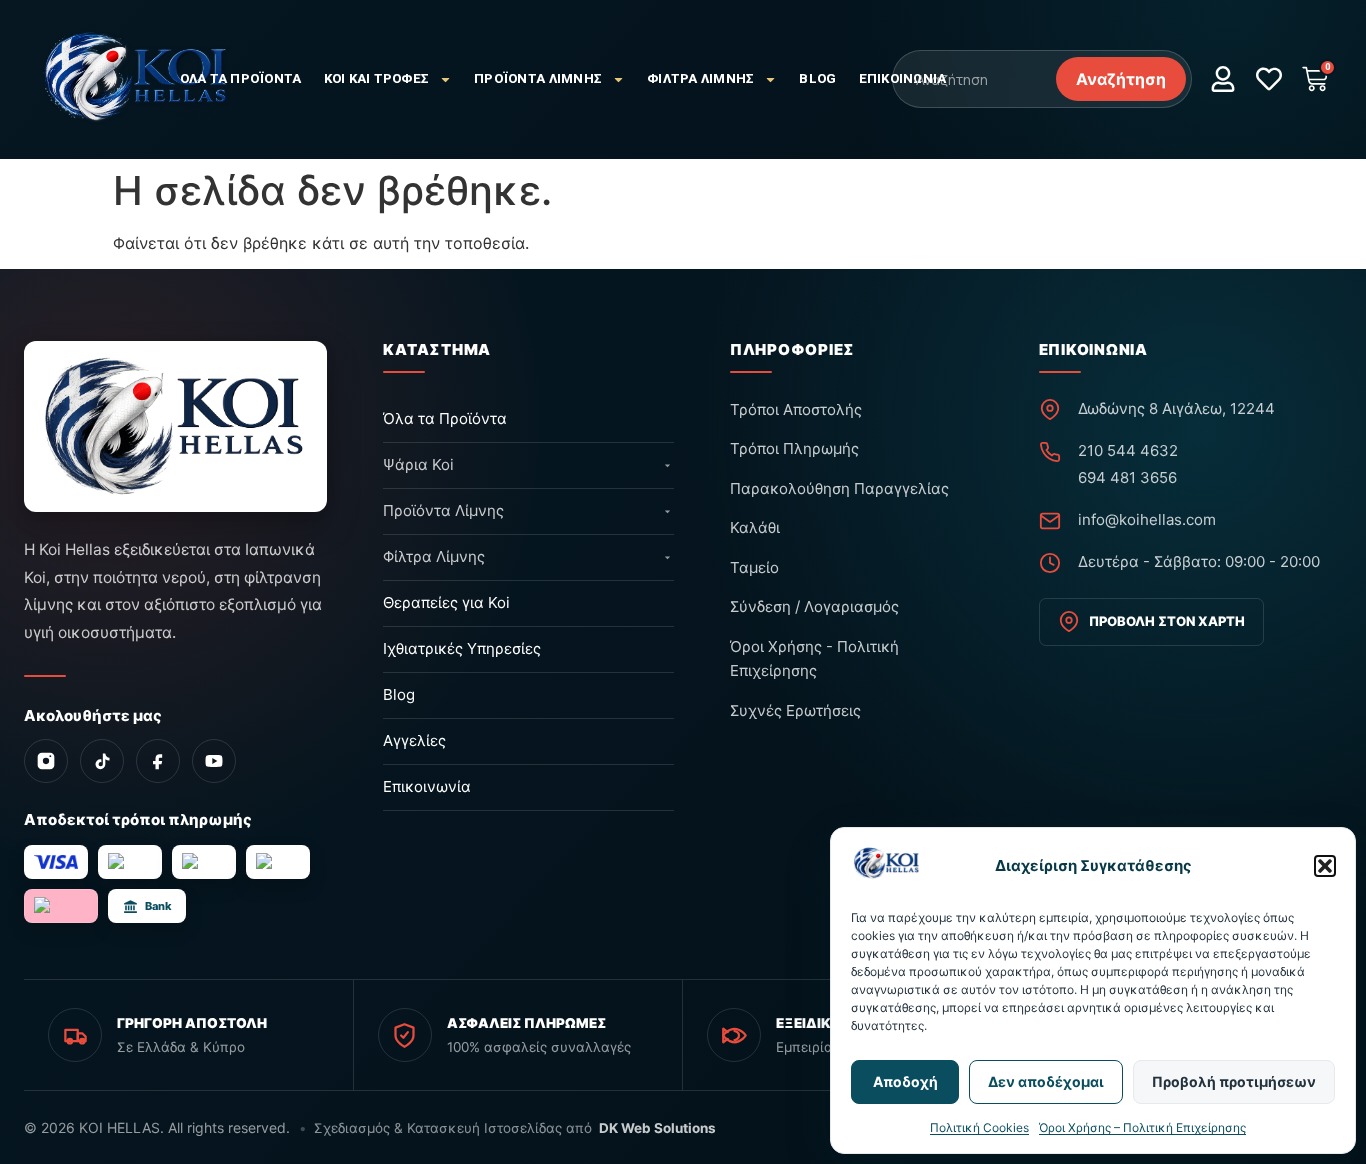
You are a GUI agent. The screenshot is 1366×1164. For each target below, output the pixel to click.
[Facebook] (158, 761)
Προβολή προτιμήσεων (1234, 1081)
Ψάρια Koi (418, 464)
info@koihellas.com (1147, 519)
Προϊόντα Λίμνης (538, 78)
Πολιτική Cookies (979, 1127)
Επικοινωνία (903, 78)
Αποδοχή (905, 1081)
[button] (1325, 866)
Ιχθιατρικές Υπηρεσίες (462, 648)
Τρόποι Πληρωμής (794, 448)
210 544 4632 (1128, 450)
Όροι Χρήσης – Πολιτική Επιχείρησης (1142, 1127)
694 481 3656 (1127, 477)
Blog (817, 78)
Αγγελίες (414, 740)
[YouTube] (214, 761)
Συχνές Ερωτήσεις (795, 710)
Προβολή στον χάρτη (1167, 621)
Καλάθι (755, 527)
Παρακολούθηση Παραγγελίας (839, 488)
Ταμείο (754, 567)
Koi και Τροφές (377, 78)
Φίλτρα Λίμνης (700, 78)
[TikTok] (102, 761)
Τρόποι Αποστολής (796, 409)
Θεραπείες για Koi (446, 602)
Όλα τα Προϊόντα (241, 78)
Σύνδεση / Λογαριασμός (814, 606)
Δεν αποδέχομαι (1046, 1081)
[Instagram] (46, 761)
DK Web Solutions (657, 1128)
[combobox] (973, 79)
